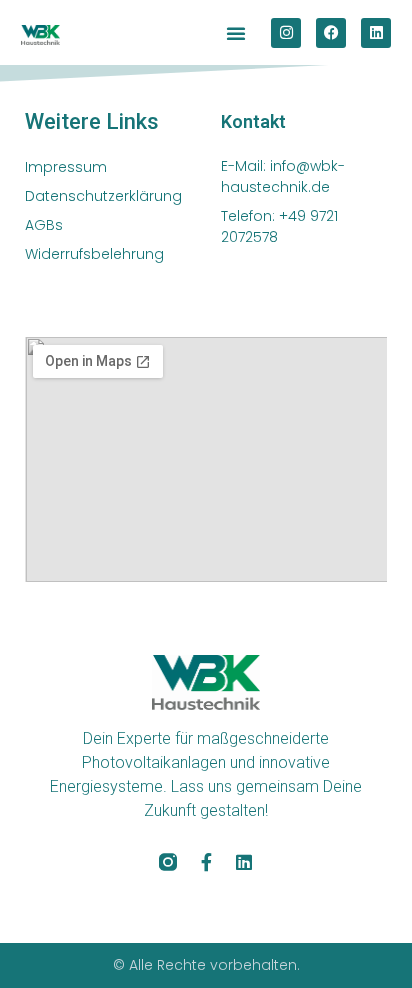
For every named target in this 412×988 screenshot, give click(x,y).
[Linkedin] (376, 33)
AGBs (44, 225)
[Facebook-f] (206, 862)
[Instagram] (286, 33)
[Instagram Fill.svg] (168, 862)
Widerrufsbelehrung (94, 254)
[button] (236, 33)
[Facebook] (331, 33)
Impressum (66, 167)
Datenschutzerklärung (103, 196)
